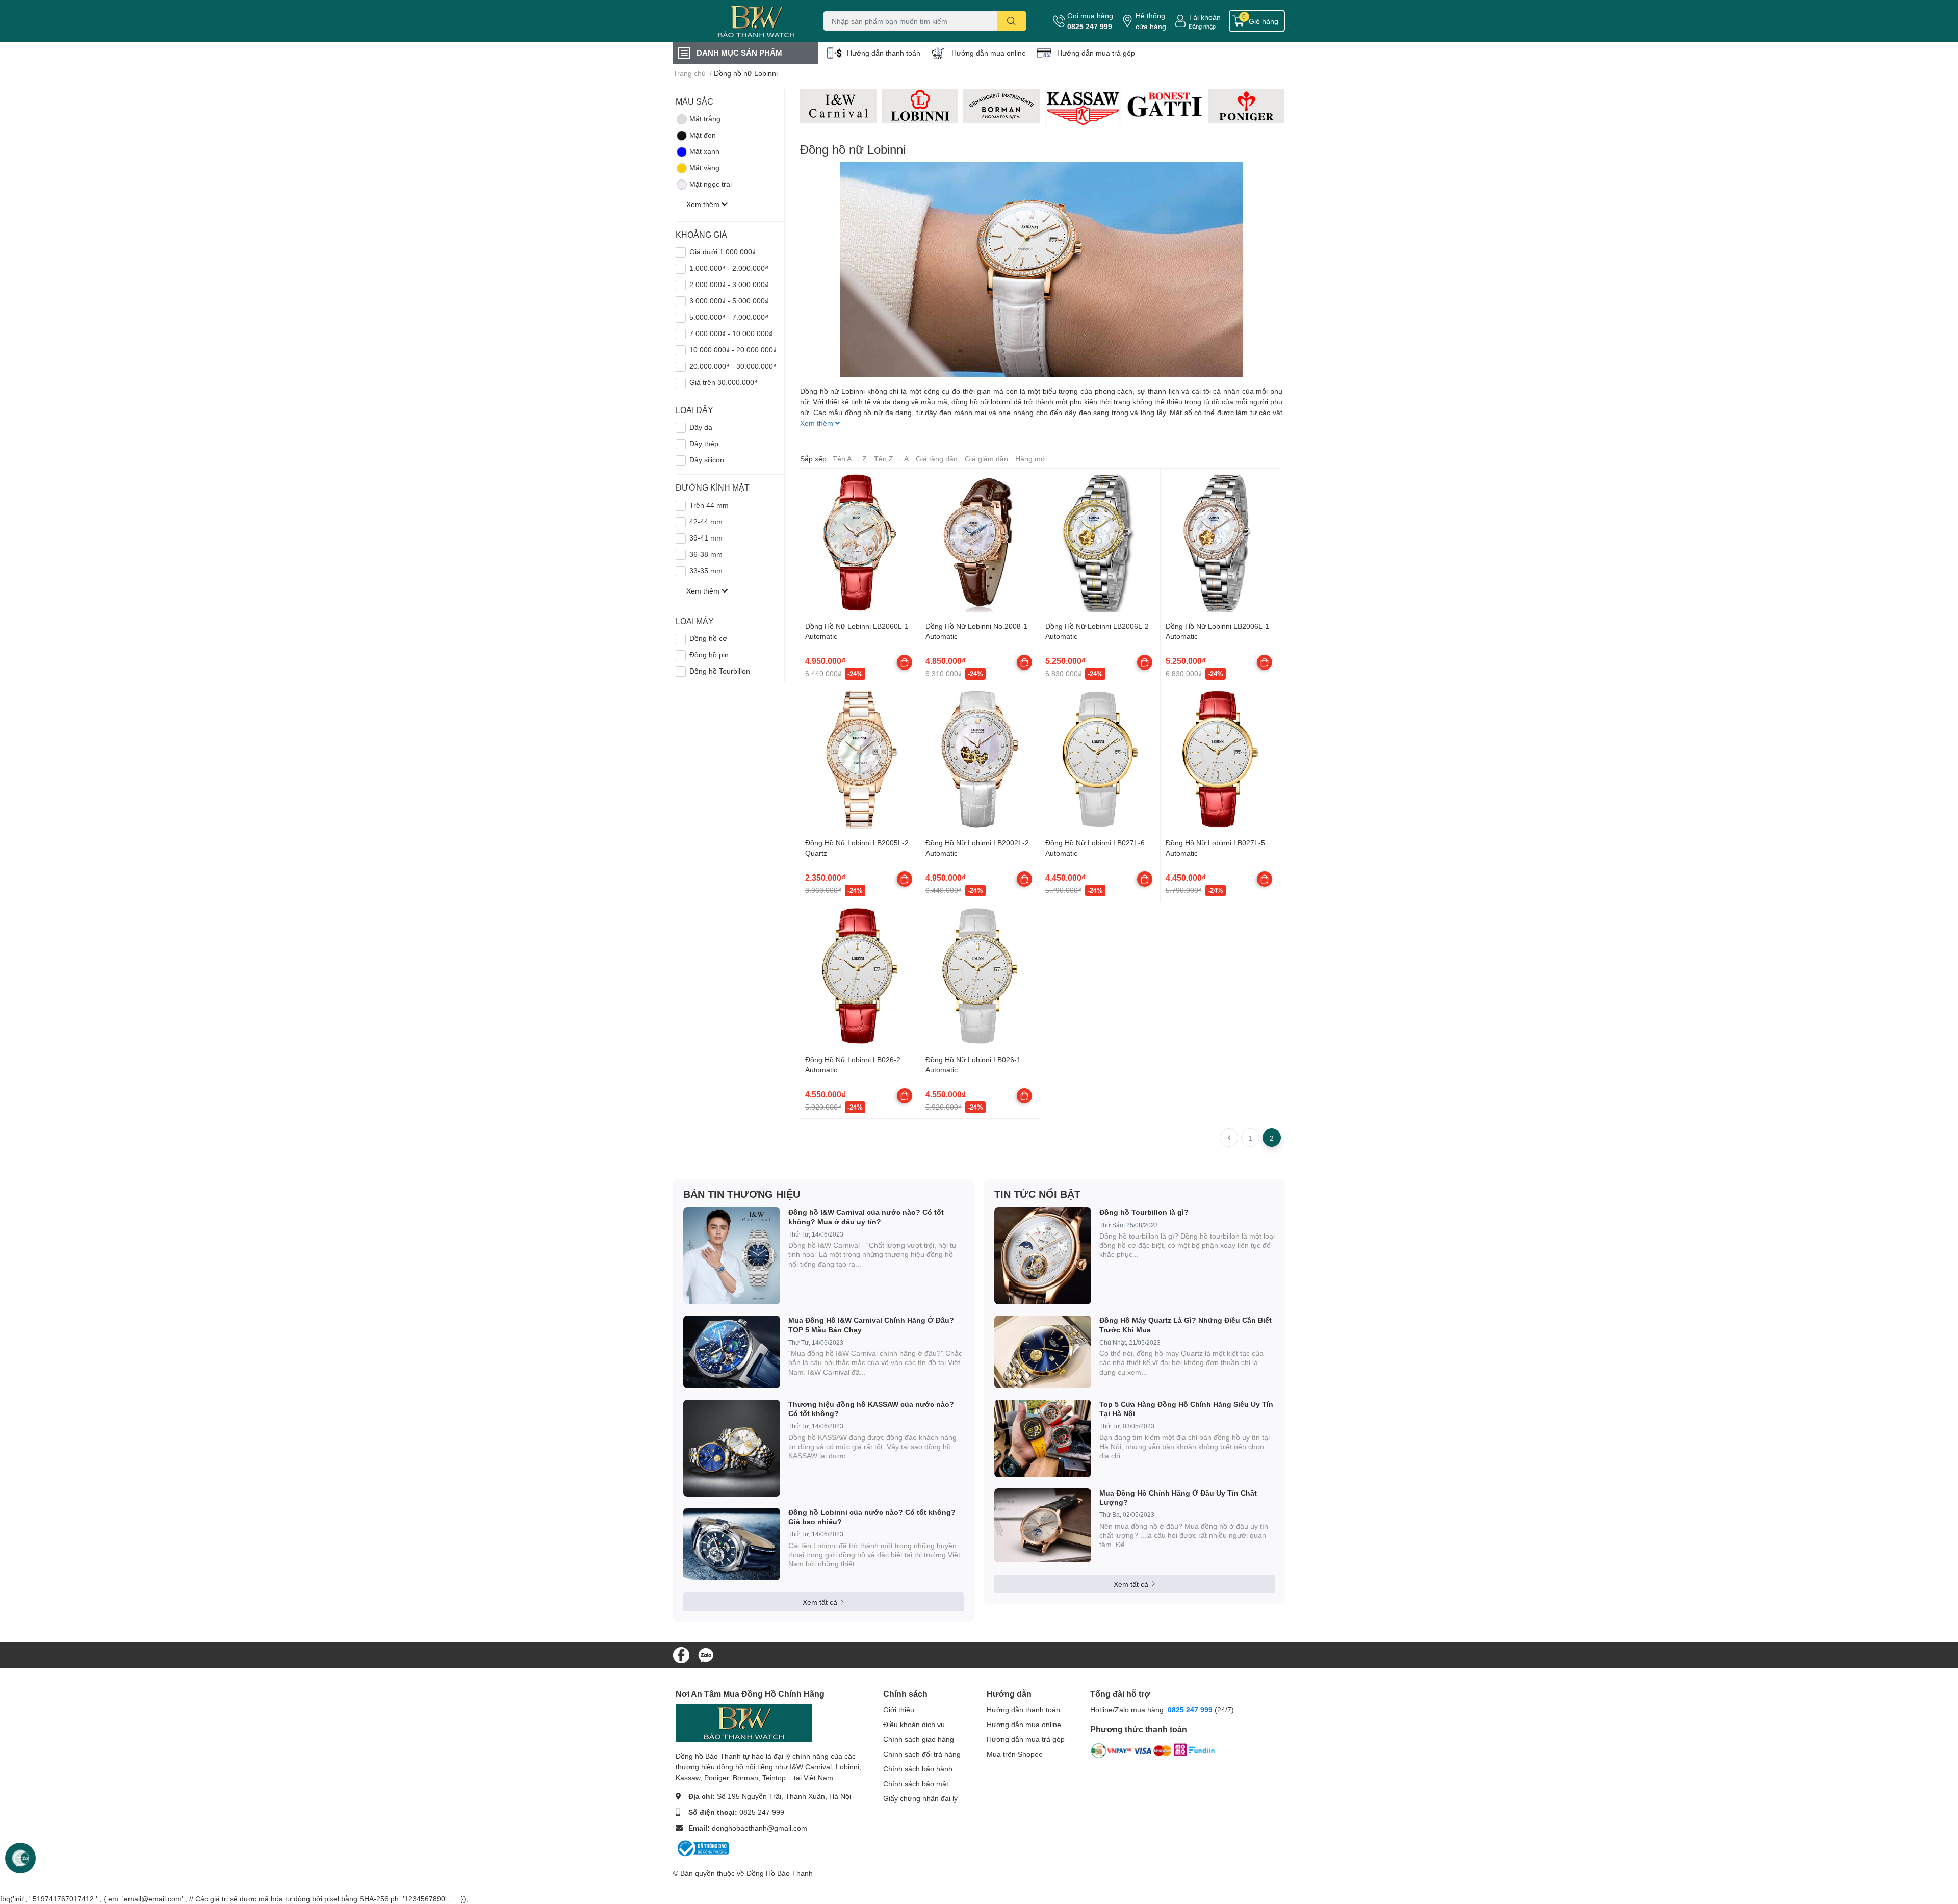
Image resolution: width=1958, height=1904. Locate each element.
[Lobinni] (920, 106)
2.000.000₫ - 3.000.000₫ (729, 284)
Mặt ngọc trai (711, 184)
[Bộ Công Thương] (702, 1847)
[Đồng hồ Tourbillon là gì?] (1043, 1256)
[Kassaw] (1083, 108)
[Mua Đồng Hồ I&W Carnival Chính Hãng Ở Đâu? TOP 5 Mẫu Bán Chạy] (732, 1352)
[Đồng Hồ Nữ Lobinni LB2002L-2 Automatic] (980, 759)
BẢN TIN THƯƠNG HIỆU (742, 1194)
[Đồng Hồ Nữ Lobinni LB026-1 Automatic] (980, 976)
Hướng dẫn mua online (989, 53)
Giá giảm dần (986, 459)
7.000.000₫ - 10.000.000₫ (731, 333)
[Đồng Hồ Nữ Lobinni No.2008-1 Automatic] (980, 542)
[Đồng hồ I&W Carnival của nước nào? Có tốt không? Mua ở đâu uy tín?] (732, 1256)
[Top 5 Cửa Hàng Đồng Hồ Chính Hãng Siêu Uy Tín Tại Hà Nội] (1043, 1438)
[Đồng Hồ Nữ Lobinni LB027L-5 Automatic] (1220, 759)
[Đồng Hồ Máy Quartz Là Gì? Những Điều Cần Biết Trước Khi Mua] (1043, 1352)
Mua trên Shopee (1015, 1754)
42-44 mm (706, 521)
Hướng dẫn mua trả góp (1096, 53)
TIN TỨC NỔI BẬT (1037, 1194)
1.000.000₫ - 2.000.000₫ (729, 268)
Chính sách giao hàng (919, 1739)
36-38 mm (706, 554)
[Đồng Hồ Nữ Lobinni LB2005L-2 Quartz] (860, 759)
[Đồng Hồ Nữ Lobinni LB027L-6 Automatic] (1100, 759)
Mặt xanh (704, 151)
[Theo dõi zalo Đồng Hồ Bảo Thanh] (706, 1654)
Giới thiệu (899, 1709)
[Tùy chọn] (905, 662)
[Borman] (1001, 106)
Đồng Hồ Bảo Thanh (780, 1873)
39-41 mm (706, 538)
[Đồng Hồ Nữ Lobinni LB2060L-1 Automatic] (860, 542)
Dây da (701, 427)
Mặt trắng (705, 119)
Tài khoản (1205, 17)
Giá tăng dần (937, 459)
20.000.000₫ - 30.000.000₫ (733, 366)
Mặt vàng (704, 168)
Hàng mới (1031, 459)
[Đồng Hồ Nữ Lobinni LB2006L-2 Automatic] (1100, 542)
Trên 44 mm (709, 505)
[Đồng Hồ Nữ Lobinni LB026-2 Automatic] (860, 976)
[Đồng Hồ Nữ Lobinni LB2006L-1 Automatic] (1220, 542)
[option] (838, 106)
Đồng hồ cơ (708, 638)
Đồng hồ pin (709, 654)
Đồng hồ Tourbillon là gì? (1144, 1212)
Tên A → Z (850, 459)
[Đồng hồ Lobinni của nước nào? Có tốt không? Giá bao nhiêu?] (732, 1544)
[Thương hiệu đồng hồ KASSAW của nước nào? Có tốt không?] (732, 1448)
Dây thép (704, 443)
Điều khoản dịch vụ (914, 1724)
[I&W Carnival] (838, 106)
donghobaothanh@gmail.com (759, 1828)
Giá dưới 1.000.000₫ (723, 252)
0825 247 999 (1090, 26)
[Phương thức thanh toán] (1153, 1753)
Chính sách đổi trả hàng (922, 1754)
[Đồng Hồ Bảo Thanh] (736, 21)
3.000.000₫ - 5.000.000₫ (729, 301)
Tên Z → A (891, 459)
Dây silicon (707, 460)
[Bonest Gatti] (1165, 105)
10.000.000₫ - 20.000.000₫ (733, 350)
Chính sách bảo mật (916, 1783)
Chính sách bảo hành (918, 1769)
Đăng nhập (1202, 26)
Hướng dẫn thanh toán (884, 53)
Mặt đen (703, 135)
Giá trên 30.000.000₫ (724, 382)
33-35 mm (706, 570)
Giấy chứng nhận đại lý (920, 1798)
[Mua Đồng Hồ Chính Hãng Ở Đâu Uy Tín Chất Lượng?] (1043, 1525)
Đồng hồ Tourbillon (720, 671)
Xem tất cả (820, 1602)
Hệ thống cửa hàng (1151, 21)
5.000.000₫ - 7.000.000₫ (729, 317)
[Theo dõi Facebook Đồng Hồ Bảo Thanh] (681, 1654)
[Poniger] (1246, 106)
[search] (1011, 21)
